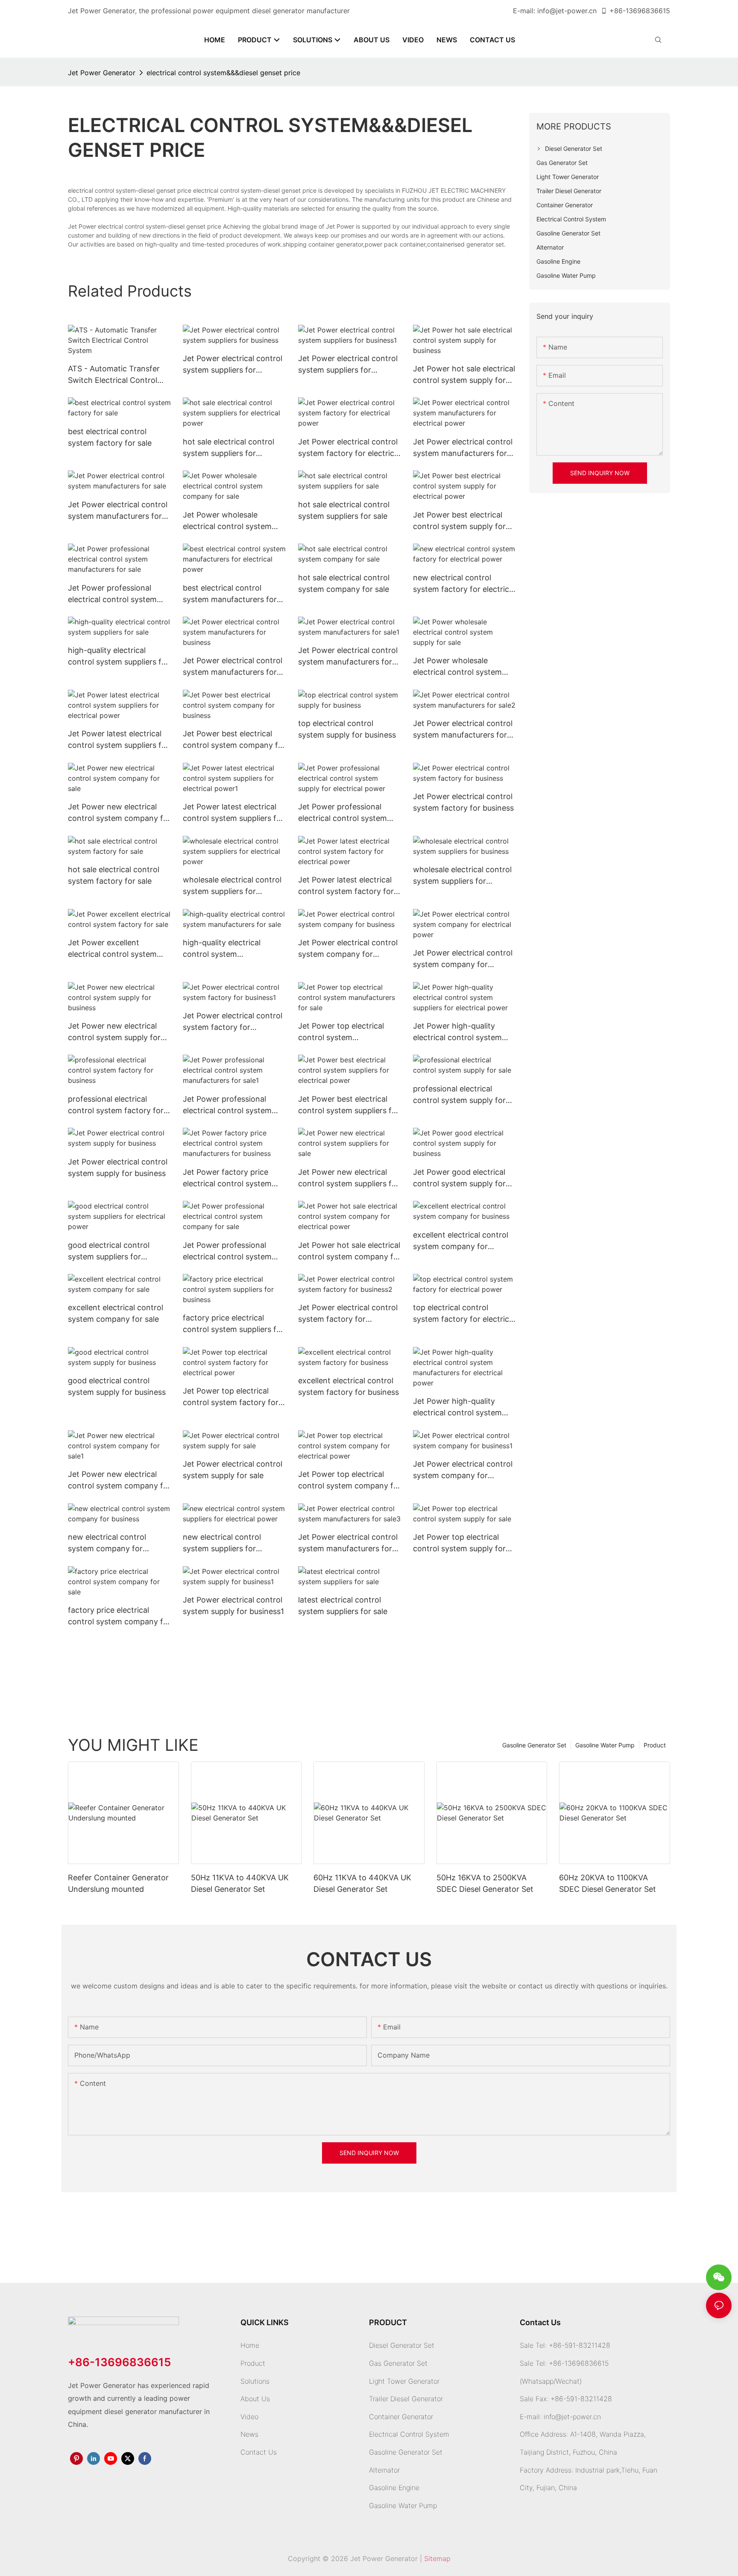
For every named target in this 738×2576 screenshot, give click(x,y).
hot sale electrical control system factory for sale (114, 875)
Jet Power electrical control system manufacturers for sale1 (348, 657)
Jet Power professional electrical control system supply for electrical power (346, 813)
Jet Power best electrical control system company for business (234, 740)
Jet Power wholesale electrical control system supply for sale (457, 667)
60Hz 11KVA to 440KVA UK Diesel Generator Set (362, 1883)
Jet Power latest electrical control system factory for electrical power (346, 886)
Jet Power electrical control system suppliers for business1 (348, 365)
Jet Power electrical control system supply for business (118, 1167)
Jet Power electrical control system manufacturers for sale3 (348, 1543)
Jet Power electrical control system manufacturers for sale (118, 511)
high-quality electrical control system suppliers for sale (119, 657)
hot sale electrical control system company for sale (344, 583)
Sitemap (437, 2558)
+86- (618, 11)
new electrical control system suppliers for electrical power (222, 1543)
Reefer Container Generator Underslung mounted (118, 1883)
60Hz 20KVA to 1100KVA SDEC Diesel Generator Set (608, 1883)
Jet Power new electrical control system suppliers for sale (349, 1178)
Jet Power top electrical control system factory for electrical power (231, 1397)
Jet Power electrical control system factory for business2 (348, 1314)
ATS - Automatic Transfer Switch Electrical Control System (114, 375)
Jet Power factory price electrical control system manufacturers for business (232, 1178)
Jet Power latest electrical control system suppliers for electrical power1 (233, 813)
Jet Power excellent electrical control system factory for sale (112, 949)
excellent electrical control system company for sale (116, 1313)
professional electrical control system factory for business (116, 1105)
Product (655, 1745)
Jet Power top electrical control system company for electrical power (350, 1481)
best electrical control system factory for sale (110, 437)
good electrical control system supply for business (117, 1386)
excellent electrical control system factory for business (348, 1386)
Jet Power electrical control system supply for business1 (233, 1606)
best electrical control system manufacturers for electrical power (230, 594)
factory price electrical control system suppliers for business (233, 1324)
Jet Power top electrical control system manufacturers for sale (341, 1032)
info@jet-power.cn (567, 11)
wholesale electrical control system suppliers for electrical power (232, 886)
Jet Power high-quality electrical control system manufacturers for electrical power (463, 1407)
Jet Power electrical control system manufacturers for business (233, 667)
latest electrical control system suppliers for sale (343, 1606)
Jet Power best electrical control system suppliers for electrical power (349, 1105)
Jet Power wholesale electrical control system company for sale (227, 521)
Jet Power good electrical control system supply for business (459, 1178)
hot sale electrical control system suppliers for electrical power (228, 448)
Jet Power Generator (102, 73)
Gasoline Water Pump (605, 1745)
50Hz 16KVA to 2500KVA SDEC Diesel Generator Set (485, 1883)
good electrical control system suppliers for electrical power (109, 1251)
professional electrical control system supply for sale (459, 1095)
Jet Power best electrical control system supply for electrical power (459, 521)
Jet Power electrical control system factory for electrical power (349, 448)
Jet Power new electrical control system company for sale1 (119, 1481)
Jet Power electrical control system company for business (348, 949)
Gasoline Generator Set (534, 1745)
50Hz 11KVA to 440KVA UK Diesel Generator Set (240, 1883)
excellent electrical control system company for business (461, 1241)
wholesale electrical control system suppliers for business (462, 876)
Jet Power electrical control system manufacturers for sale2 (463, 730)
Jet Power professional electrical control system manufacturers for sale (112, 594)
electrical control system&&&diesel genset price (223, 73)
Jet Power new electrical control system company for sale (119, 813)
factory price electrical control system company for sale (119, 1616)
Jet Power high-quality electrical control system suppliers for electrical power (457, 1032)
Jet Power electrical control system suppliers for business (233, 365)
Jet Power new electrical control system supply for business (114, 1032)
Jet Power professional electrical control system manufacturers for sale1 (227, 1105)
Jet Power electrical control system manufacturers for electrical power (463, 448)
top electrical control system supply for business (347, 729)
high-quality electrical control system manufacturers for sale (224, 949)
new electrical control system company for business (107, 1543)
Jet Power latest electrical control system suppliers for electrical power (119, 740)
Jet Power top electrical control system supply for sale (459, 1543)
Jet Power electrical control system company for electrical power (463, 959)
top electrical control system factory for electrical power (464, 1314)
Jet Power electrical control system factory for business (463, 802)
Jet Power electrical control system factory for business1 (233, 1022)
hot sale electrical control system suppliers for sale (344, 510)
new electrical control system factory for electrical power (464, 584)
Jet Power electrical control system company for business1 (463, 1470)
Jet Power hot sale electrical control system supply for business (464, 375)
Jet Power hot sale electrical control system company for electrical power (350, 1251)
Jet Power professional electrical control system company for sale (227, 1251)
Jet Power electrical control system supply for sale (233, 1470)
